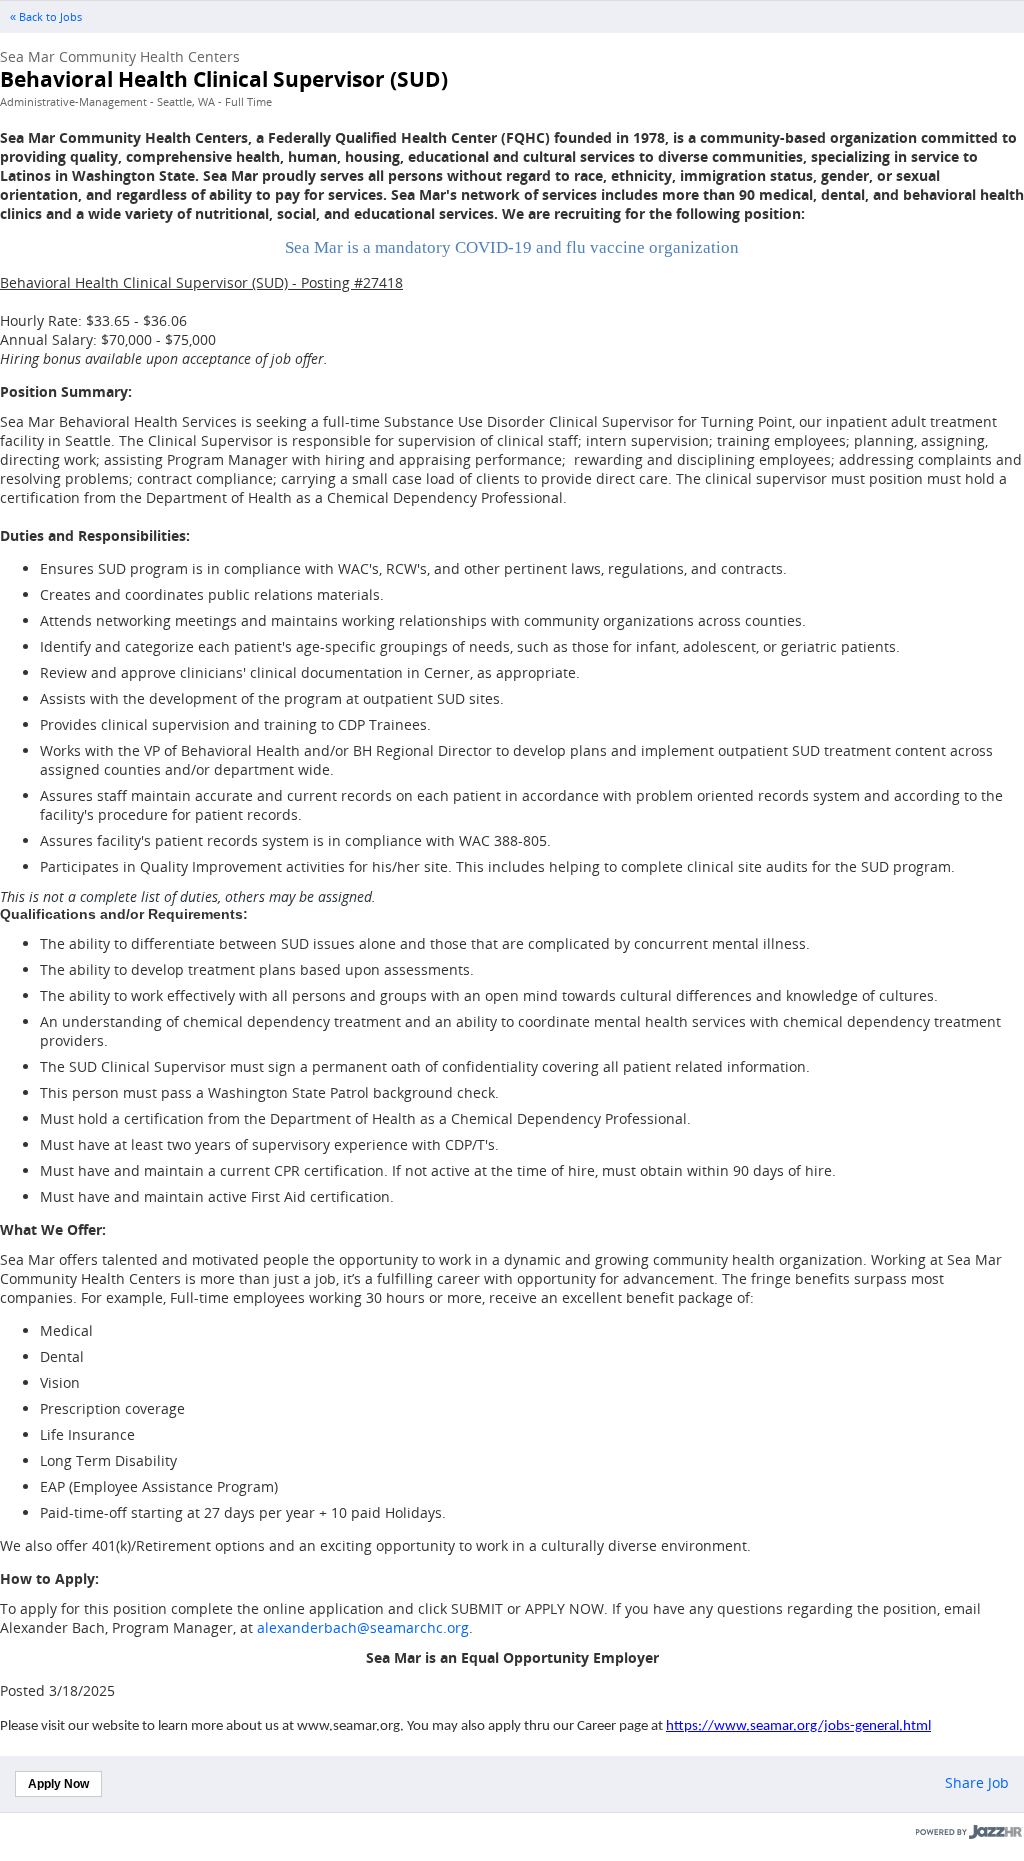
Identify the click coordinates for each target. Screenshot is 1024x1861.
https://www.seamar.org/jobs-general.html (798, 1726)
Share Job (977, 1782)
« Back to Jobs (46, 17)
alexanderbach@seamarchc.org (363, 1627)
